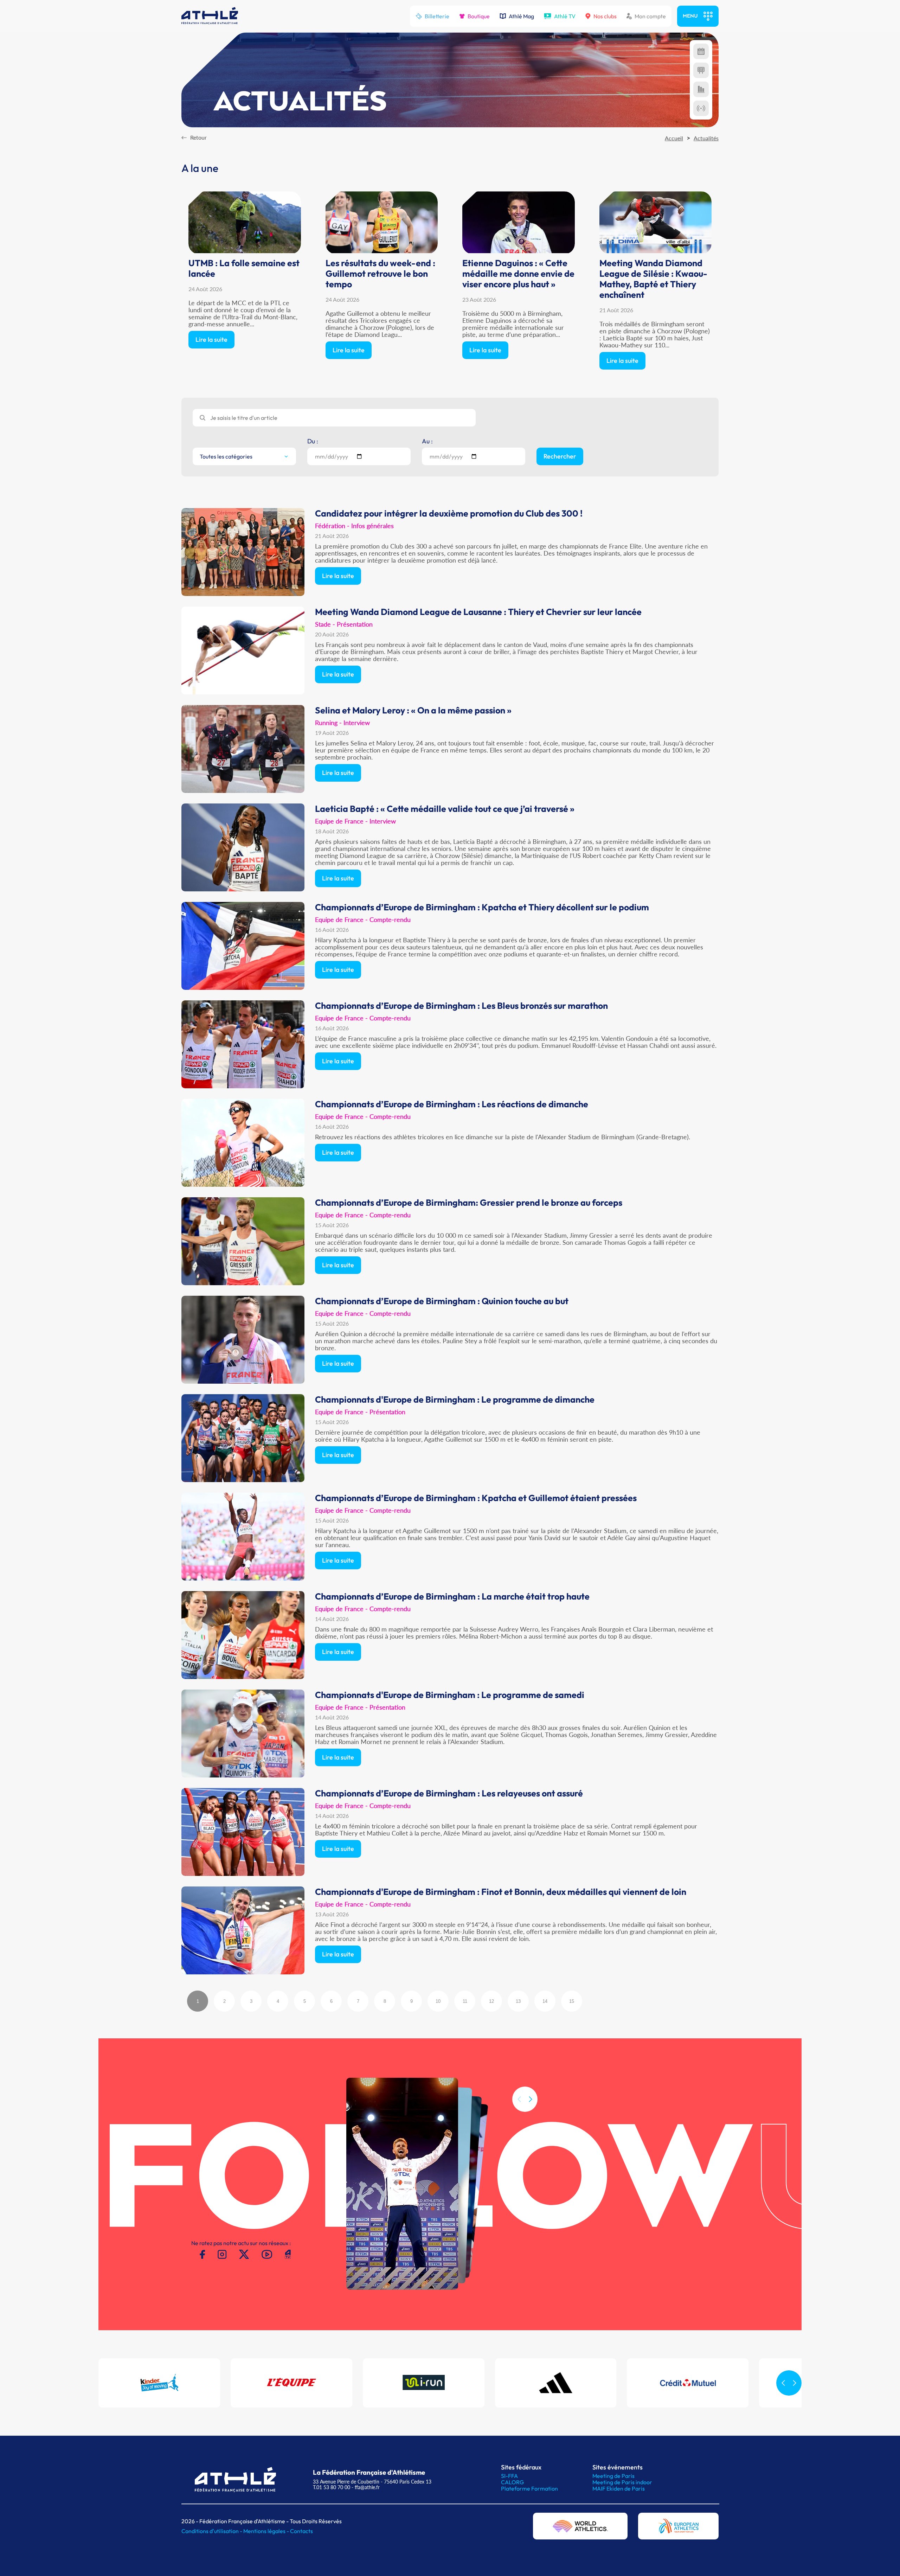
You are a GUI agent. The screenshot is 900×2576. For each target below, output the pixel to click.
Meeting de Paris (613, 2476)
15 (572, 2001)
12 (491, 2001)
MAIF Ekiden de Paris (619, 2488)
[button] (531, 2099)
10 (438, 2001)
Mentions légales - (267, 2531)
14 (545, 2001)
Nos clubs (605, 16)
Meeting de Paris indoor (622, 2482)
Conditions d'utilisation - (212, 2531)
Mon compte (650, 16)
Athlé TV (565, 16)
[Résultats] (701, 70)
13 (518, 2001)
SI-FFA (509, 2476)
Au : (427, 441)
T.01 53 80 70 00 (332, 2487)
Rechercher (560, 456)
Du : (313, 441)
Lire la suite (211, 339)
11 (465, 2001)
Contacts (301, 2531)
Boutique (479, 16)
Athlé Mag (521, 16)
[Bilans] (701, 89)
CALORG (512, 2482)
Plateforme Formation (529, 2488)
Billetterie (437, 16)
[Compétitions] (701, 51)
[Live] (701, 108)
